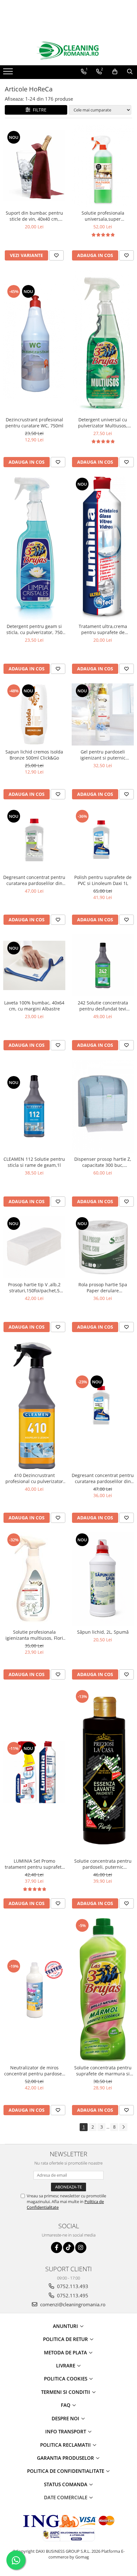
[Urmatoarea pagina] (123, 2127)
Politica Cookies (66, 2379)
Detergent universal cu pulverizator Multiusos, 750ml (103, 423)
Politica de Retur (66, 2339)
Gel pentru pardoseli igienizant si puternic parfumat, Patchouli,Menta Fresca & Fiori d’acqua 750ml (103, 755)
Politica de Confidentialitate (66, 2471)
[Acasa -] (68, 51)
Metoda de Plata (66, 2352)
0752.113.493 (72, 2286)
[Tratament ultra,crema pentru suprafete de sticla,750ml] (103, 548)
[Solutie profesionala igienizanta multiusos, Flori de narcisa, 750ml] (34, 1579)
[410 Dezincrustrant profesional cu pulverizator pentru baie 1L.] (34, 1405)
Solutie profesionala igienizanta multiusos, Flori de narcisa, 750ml (34, 1635)
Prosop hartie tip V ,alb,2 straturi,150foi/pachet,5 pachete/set (34, 1288)
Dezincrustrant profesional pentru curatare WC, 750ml (34, 423)
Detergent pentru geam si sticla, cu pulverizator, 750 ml (34, 629)
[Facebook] (57, 2248)
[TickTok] (69, 2248)
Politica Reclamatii (66, 2445)
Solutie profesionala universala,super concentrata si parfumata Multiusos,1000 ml (103, 216)
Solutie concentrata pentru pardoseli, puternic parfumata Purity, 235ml (103, 1864)
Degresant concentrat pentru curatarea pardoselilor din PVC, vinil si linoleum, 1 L (103, 1478)
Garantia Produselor (66, 2458)
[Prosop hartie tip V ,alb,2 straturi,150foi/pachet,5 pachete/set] (34, 1247)
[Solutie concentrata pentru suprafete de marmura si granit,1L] (103, 1990)
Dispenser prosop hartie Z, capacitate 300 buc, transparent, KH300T (103, 1162)
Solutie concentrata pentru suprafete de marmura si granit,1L (103, 2071)
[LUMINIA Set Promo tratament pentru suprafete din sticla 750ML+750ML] (34, 1772)
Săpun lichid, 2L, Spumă (103, 1632)
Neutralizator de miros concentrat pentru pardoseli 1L (34, 2071)
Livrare (66, 2365)
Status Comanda (66, 2484)
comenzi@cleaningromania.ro (72, 2304)
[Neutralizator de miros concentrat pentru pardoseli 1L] (34, 1990)
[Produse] (9, 73)
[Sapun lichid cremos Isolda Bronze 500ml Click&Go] (34, 714)
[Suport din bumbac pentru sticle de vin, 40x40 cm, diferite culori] (34, 166)
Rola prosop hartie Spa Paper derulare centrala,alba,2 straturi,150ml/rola (103, 1288)
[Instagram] (81, 2248)
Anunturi (66, 2326)
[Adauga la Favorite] (56, 255)
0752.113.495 (72, 2295)
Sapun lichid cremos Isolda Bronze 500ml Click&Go (34, 755)
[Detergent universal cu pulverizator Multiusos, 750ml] (103, 342)
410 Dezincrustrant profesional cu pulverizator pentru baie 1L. (34, 1478)
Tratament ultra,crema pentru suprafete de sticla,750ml (103, 629)
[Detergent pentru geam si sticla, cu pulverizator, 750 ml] (34, 548)
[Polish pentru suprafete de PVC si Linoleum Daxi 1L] (103, 840)
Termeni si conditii (66, 2392)
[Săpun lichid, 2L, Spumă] (103, 1579)
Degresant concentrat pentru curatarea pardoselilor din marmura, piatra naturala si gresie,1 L (34, 880)
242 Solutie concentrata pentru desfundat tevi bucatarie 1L (103, 1006)
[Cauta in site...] (130, 72)
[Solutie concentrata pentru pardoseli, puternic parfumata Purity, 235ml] (103, 1772)
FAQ (66, 2405)
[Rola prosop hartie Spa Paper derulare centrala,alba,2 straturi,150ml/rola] (103, 1247)
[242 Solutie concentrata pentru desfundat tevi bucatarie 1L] (103, 965)
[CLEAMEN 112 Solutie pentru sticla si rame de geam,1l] (34, 1106)
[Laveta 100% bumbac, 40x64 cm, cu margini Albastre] (34, 965)
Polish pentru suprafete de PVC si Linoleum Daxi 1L (103, 880)
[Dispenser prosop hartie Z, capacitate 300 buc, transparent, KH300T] (103, 1106)
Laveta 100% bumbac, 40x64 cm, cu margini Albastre (34, 1006)
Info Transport (66, 2431)
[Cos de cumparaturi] (115, 72)
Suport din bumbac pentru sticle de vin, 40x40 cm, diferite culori (34, 216)
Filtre (38, 110)
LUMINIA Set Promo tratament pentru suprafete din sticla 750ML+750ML (34, 1864)
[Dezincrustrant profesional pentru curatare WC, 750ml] (34, 342)
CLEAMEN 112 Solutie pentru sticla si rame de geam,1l (34, 1162)
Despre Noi (66, 2418)
